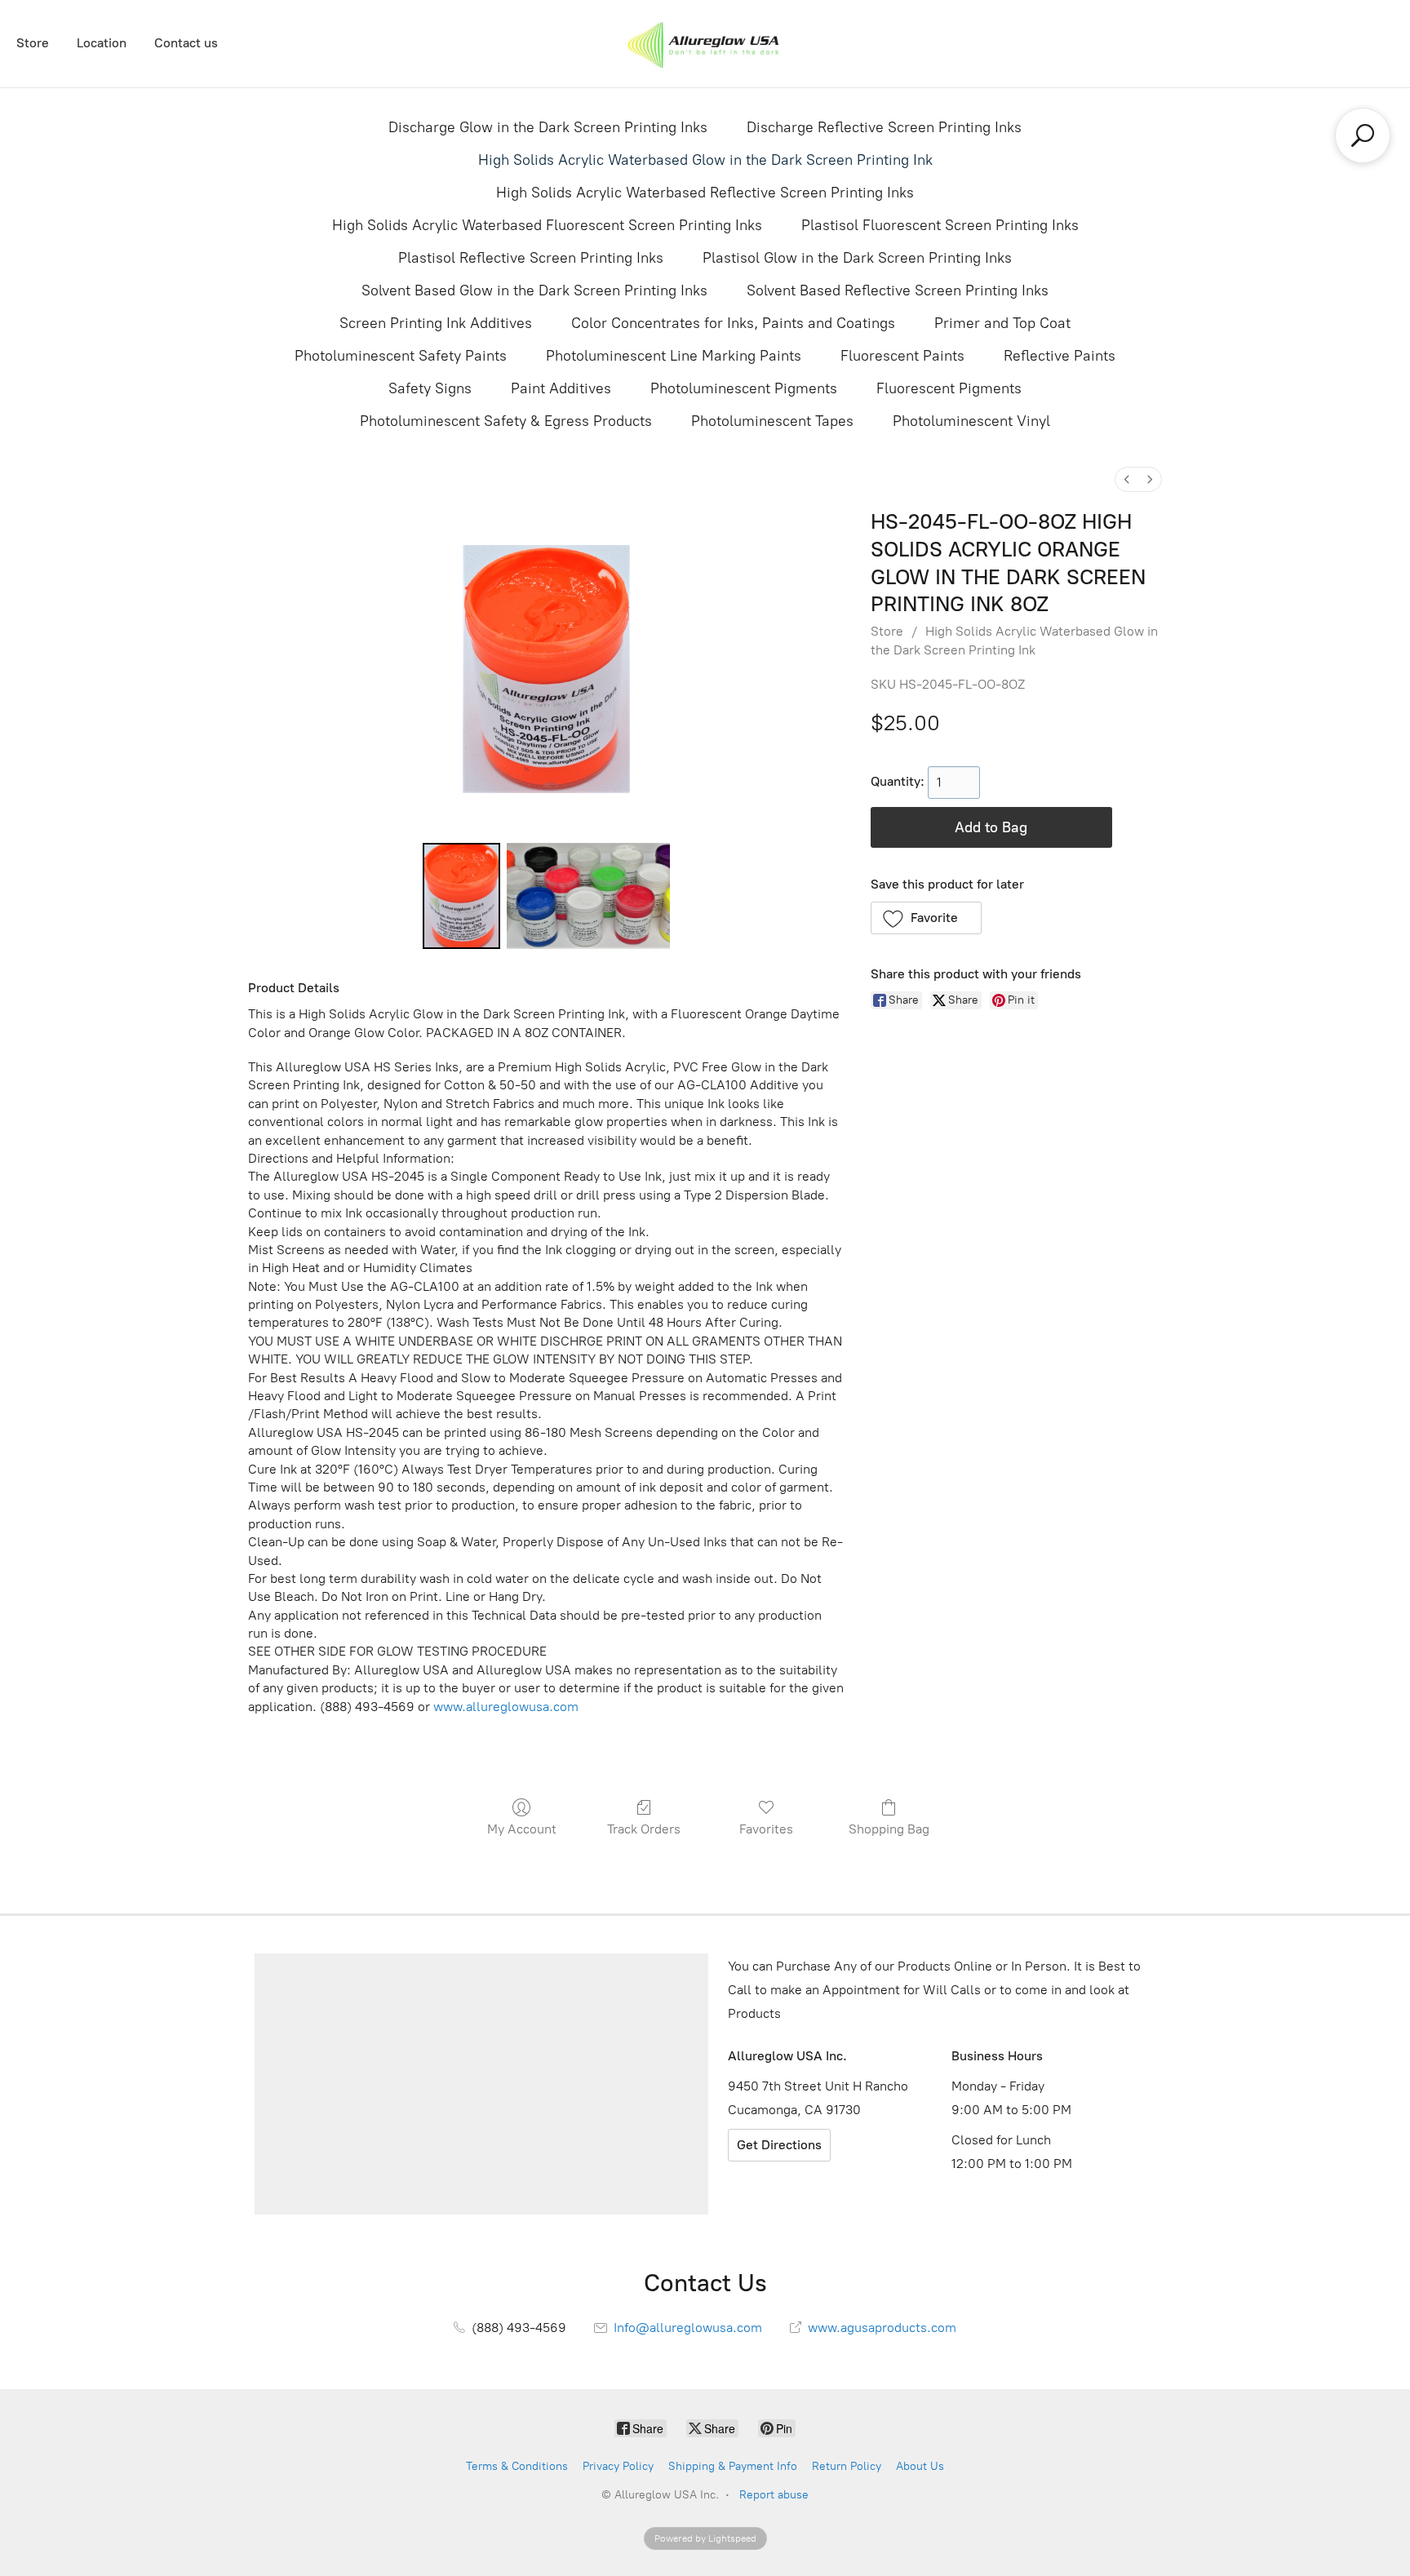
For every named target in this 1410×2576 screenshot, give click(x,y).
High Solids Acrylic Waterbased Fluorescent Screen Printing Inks (547, 225)
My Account (522, 1829)
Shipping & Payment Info (733, 2466)
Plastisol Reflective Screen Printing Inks (531, 258)
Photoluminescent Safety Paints (401, 356)
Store (33, 43)
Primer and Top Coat (1002, 323)
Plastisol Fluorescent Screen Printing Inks (940, 225)
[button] (927, 918)
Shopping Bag (889, 1829)
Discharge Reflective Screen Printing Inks (884, 127)
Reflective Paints (1060, 356)
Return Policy (847, 2466)
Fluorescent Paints (902, 356)
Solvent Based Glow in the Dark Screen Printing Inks (534, 290)
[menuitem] (1127, 479)
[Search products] (1363, 135)
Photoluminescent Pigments (744, 388)
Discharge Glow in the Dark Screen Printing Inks (548, 127)
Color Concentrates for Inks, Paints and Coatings (733, 323)
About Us (920, 2466)
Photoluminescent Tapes (772, 421)
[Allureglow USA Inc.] (705, 44)
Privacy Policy (618, 2466)
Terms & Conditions (517, 2466)
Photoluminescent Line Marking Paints (674, 356)
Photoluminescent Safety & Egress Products (506, 421)
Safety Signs (430, 388)
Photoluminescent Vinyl (971, 421)
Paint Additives (561, 388)
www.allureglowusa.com (506, 1707)
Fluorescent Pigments (949, 388)
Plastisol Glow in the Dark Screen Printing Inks (857, 258)
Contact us (186, 43)
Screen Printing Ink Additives (436, 323)
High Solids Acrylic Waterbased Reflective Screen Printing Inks (705, 193)
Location (102, 43)
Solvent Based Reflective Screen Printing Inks (898, 290)
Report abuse (774, 2495)
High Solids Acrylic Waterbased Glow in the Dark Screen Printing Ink (705, 160)
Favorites (766, 1829)
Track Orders (644, 1829)
